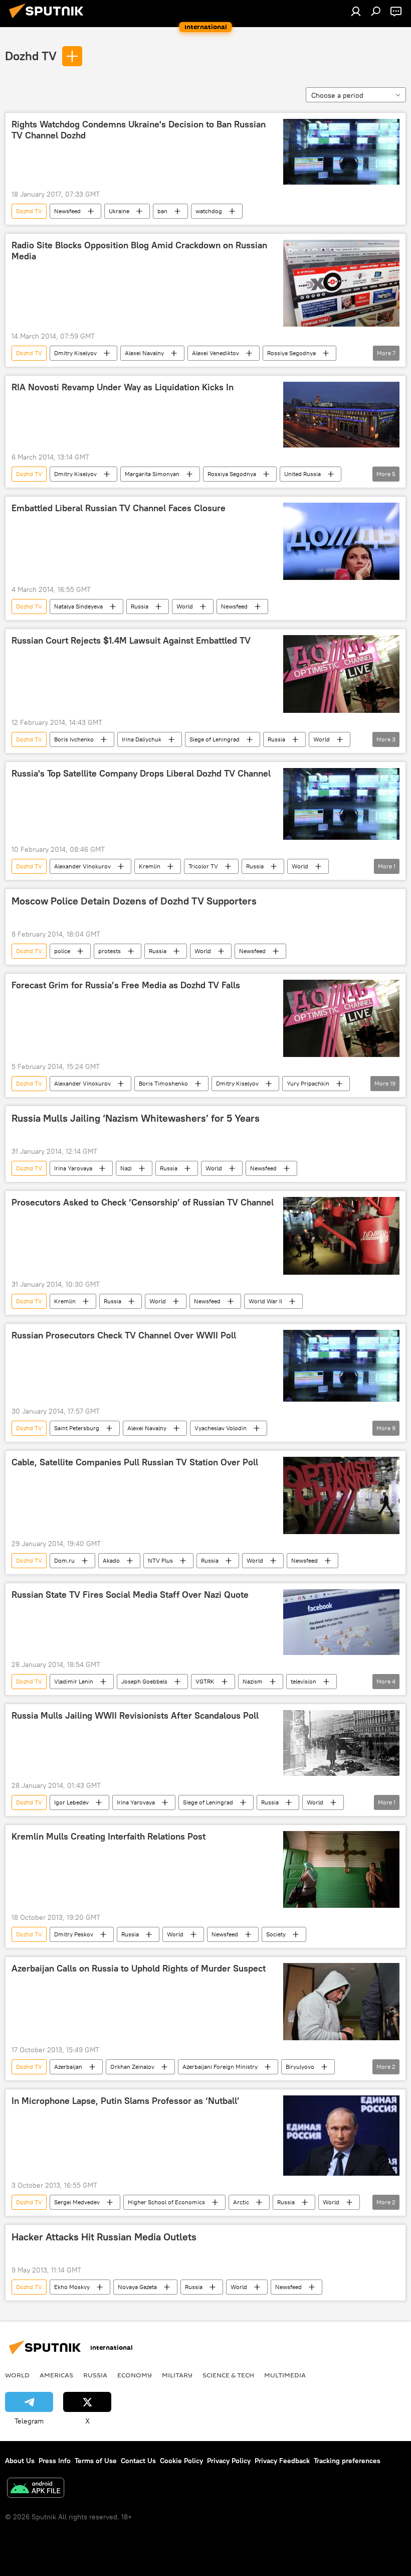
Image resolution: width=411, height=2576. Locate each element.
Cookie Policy (181, 2461)
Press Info (55, 2461)
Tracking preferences (347, 2461)
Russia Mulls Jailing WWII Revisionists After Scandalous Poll (135, 1716)
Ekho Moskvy (72, 2287)
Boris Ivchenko (74, 739)
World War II (265, 1301)
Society (276, 1934)
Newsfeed (67, 211)
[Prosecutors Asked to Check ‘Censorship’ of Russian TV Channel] (341, 1236)
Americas (56, 2375)
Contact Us (138, 2461)
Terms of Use (96, 2461)
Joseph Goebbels (144, 1681)
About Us (20, 2461)
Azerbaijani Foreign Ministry (220, 2067)
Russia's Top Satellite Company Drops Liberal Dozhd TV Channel (141, 774)
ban (162, 211)
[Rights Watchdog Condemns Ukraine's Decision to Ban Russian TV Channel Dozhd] (341, 152)
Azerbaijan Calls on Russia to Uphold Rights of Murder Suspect (139, 1968)
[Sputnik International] (49, 20)
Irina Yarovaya (73, 1168)
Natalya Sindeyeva (78, 606)
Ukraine (119, 211)
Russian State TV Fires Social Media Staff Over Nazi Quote (130, 1595)
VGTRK (205, 1681)
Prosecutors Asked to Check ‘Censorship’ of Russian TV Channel (143, 1202)
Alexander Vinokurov (82, 866)
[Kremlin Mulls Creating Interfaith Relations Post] (341, 1869)
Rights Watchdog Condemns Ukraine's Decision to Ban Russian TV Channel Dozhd (139, 130)
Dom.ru (64, 1560)
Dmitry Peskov (74, 1934)
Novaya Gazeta (137, 2287)
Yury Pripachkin (308, 1083)
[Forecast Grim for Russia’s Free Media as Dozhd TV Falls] (341, 1018)
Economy (135, 2375)
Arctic (241, 2202)
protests (110, 951)
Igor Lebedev (71, 1802)
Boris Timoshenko (163, 1083)
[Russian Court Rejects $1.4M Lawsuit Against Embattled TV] (341, 674)
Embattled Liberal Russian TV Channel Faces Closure (119, 508)
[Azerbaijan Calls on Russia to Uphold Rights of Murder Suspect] (341, 2002)
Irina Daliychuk (142, 739)
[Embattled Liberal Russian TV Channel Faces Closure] (341, 541)
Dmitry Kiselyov (75, 353)
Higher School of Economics (166, 2202)
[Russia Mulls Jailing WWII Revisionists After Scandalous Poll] (341, 1743)
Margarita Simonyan (152, 474)
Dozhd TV (31, 56)
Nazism (253, 1681)
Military (177, 2375)
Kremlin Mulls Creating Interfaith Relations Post (109, 1837)
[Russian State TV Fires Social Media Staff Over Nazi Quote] (341, 1622)
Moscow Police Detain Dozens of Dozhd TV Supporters (134, 901)
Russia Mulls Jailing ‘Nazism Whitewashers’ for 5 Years (136, 1118)
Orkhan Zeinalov (132, 2067)
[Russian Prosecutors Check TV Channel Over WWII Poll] (341, 1366)
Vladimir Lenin (74, 1681)
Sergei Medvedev (77, 2202)
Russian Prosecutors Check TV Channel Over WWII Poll (124, 1335)
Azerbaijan (68, 2067)
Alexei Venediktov (216, 353)
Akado (111, 1560)
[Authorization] (356, 11)
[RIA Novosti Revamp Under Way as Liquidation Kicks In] (341, 415)
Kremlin (150, 866)
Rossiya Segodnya (291, 353)
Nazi (126, 1168)
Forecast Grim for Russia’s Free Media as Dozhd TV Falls (126, 985)
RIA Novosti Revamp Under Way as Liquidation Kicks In (123, 387)
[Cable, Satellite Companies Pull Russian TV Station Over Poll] (341, 1495)
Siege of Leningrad (215, 739)
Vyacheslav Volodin (221, 1428)
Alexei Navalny (144, 353)
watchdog (209, 211)
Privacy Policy (229, 2461)
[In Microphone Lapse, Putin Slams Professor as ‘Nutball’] (341, 2136)
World (185, 606)
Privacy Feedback (282, 2461)
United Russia (302, 474)
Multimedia (285, 2375)
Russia (140, 606)
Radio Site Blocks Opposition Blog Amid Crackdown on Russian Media (139, 251)
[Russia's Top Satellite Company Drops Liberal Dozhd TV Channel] (341, 804)
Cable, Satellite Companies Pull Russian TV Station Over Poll (135, 1462)
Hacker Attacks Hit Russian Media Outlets (104, 2237)
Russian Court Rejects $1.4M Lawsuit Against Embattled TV (131, 641)
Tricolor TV (203, 866)
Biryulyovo (300, 2067)
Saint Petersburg (77, 1428)
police (62, 951)
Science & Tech (228, 2375)
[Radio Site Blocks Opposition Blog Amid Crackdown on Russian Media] (341, 283)
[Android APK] (36, 2489)
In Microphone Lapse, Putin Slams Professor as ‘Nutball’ (126, 2101)
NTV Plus (160, 1560)
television (303, 1681)
